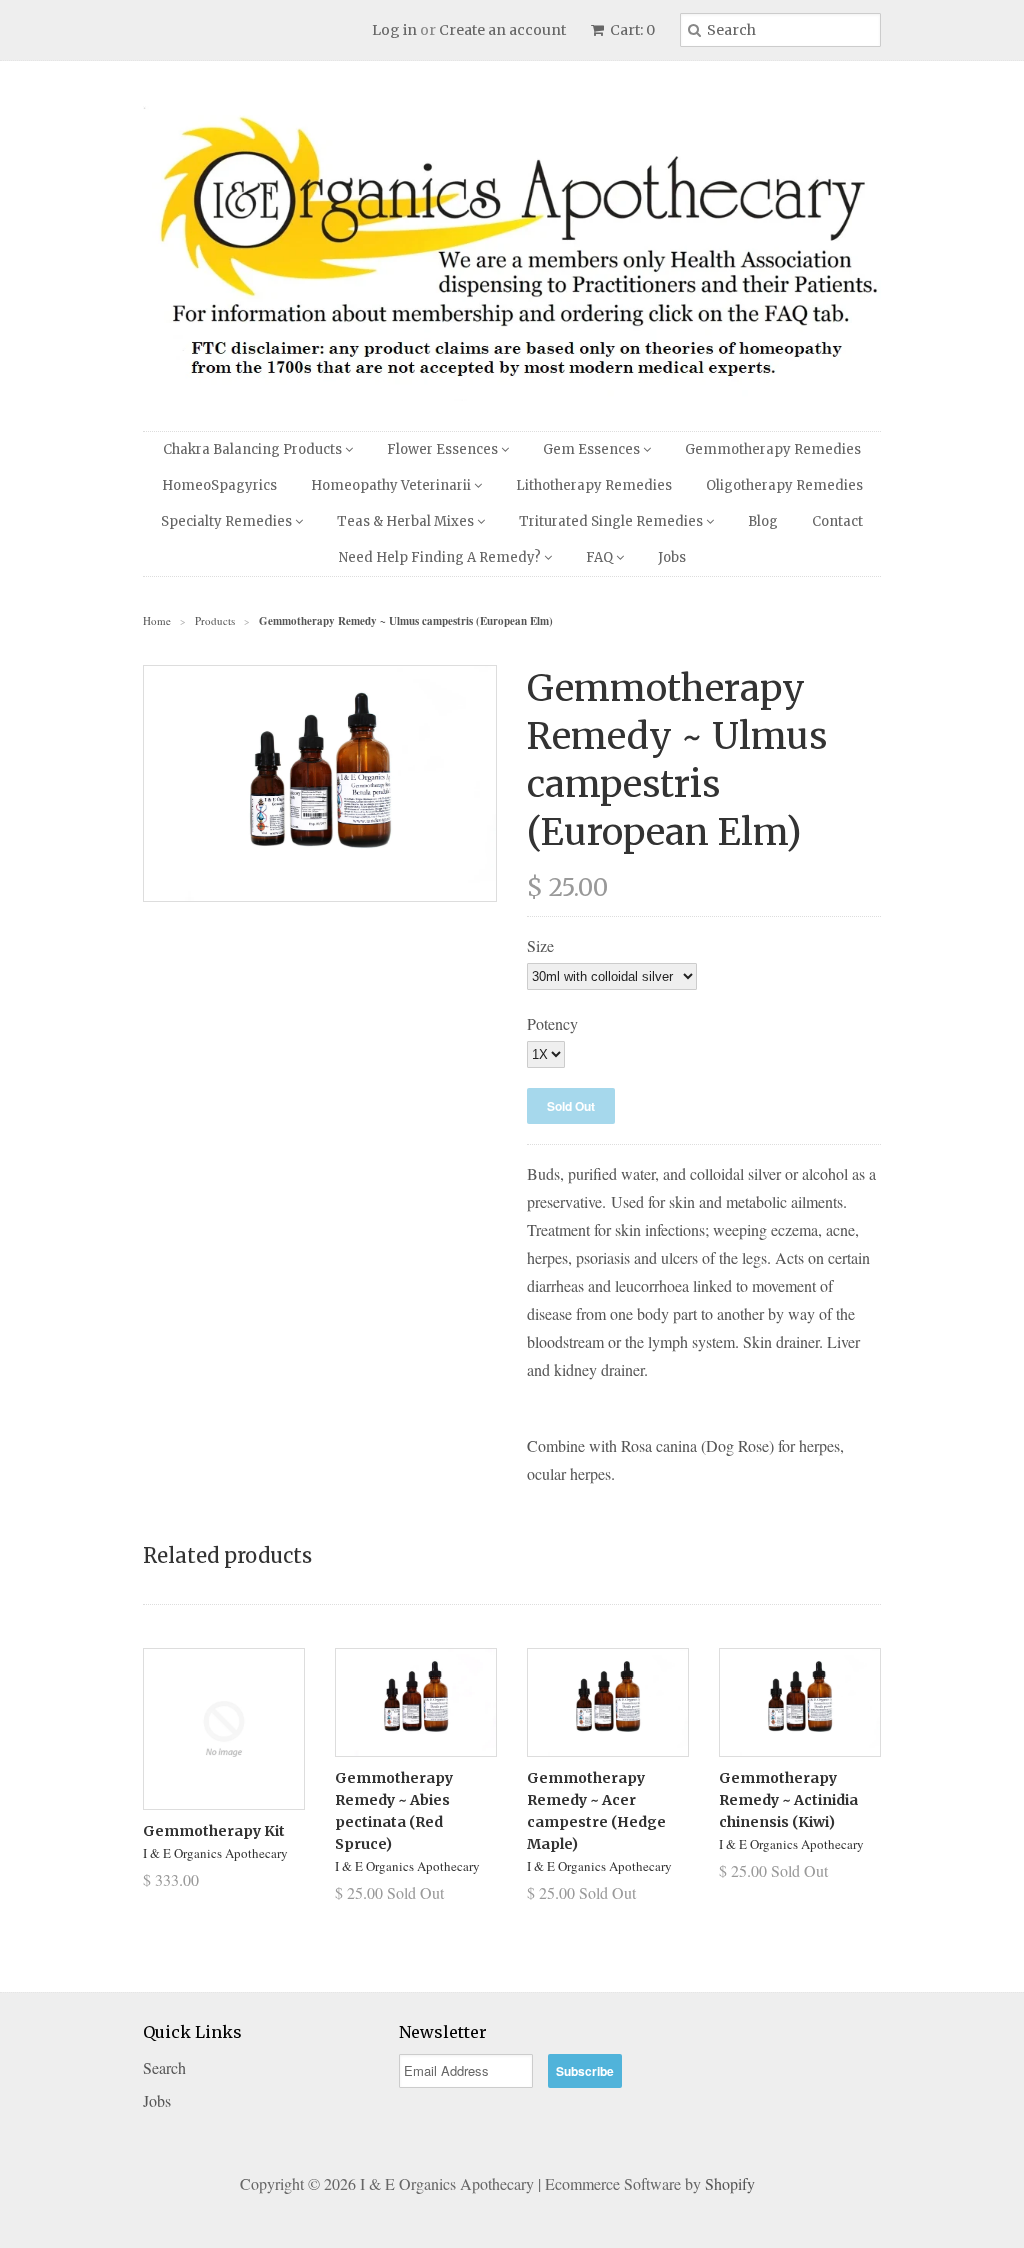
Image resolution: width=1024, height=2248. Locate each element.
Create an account (502, 30)
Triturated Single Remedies (612, 521)
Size (540, 945)
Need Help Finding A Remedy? (441, 557)
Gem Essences (593, 449)
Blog (763, 521)
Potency (552, 1023)
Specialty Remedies (228, 521)
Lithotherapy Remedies (594, 485)
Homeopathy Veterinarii (392, 485)
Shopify (730, 2183)
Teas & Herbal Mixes (407, 521)
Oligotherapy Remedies (784, 485)
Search (164, 2067)
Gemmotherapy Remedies (773, 449)
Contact (837, 521)
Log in (394, 30)
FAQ (601, 557)
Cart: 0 (631, 30)
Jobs (672, 557)
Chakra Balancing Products (254, 449)
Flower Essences (444, 449)
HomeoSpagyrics (219, 485)
